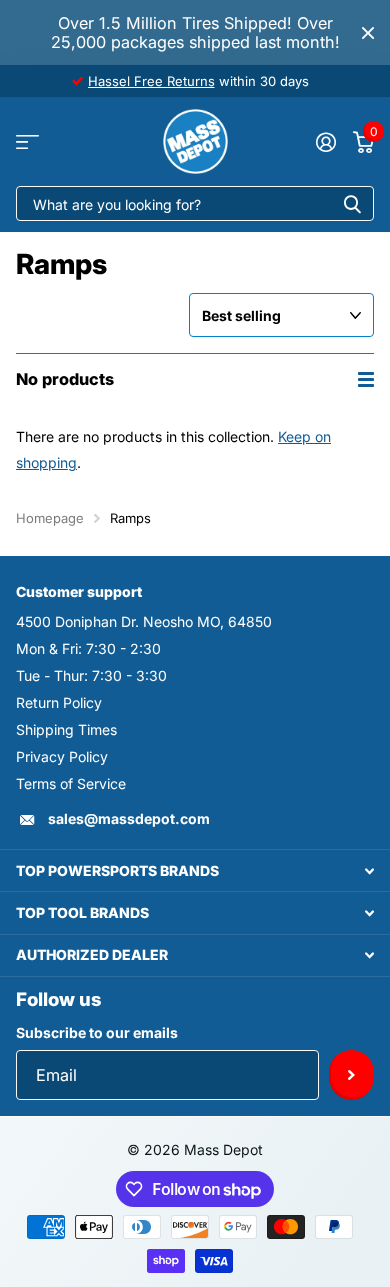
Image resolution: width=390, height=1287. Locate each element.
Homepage (50, 518)
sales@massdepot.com (129, 818)
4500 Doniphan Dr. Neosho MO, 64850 (144, 621)
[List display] (366, 379)
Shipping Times (66, 729)
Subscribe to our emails (97, 1032)
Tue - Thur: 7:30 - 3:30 (91, 675)
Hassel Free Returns (151, 81)
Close (368, 32)
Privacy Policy (62, 756)
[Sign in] (325, 142)
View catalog (27, 141)
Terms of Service (71, 783)
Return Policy (59, 702)
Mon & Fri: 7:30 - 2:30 (88, 648)
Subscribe (351, 1075)
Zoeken (352, 203)
